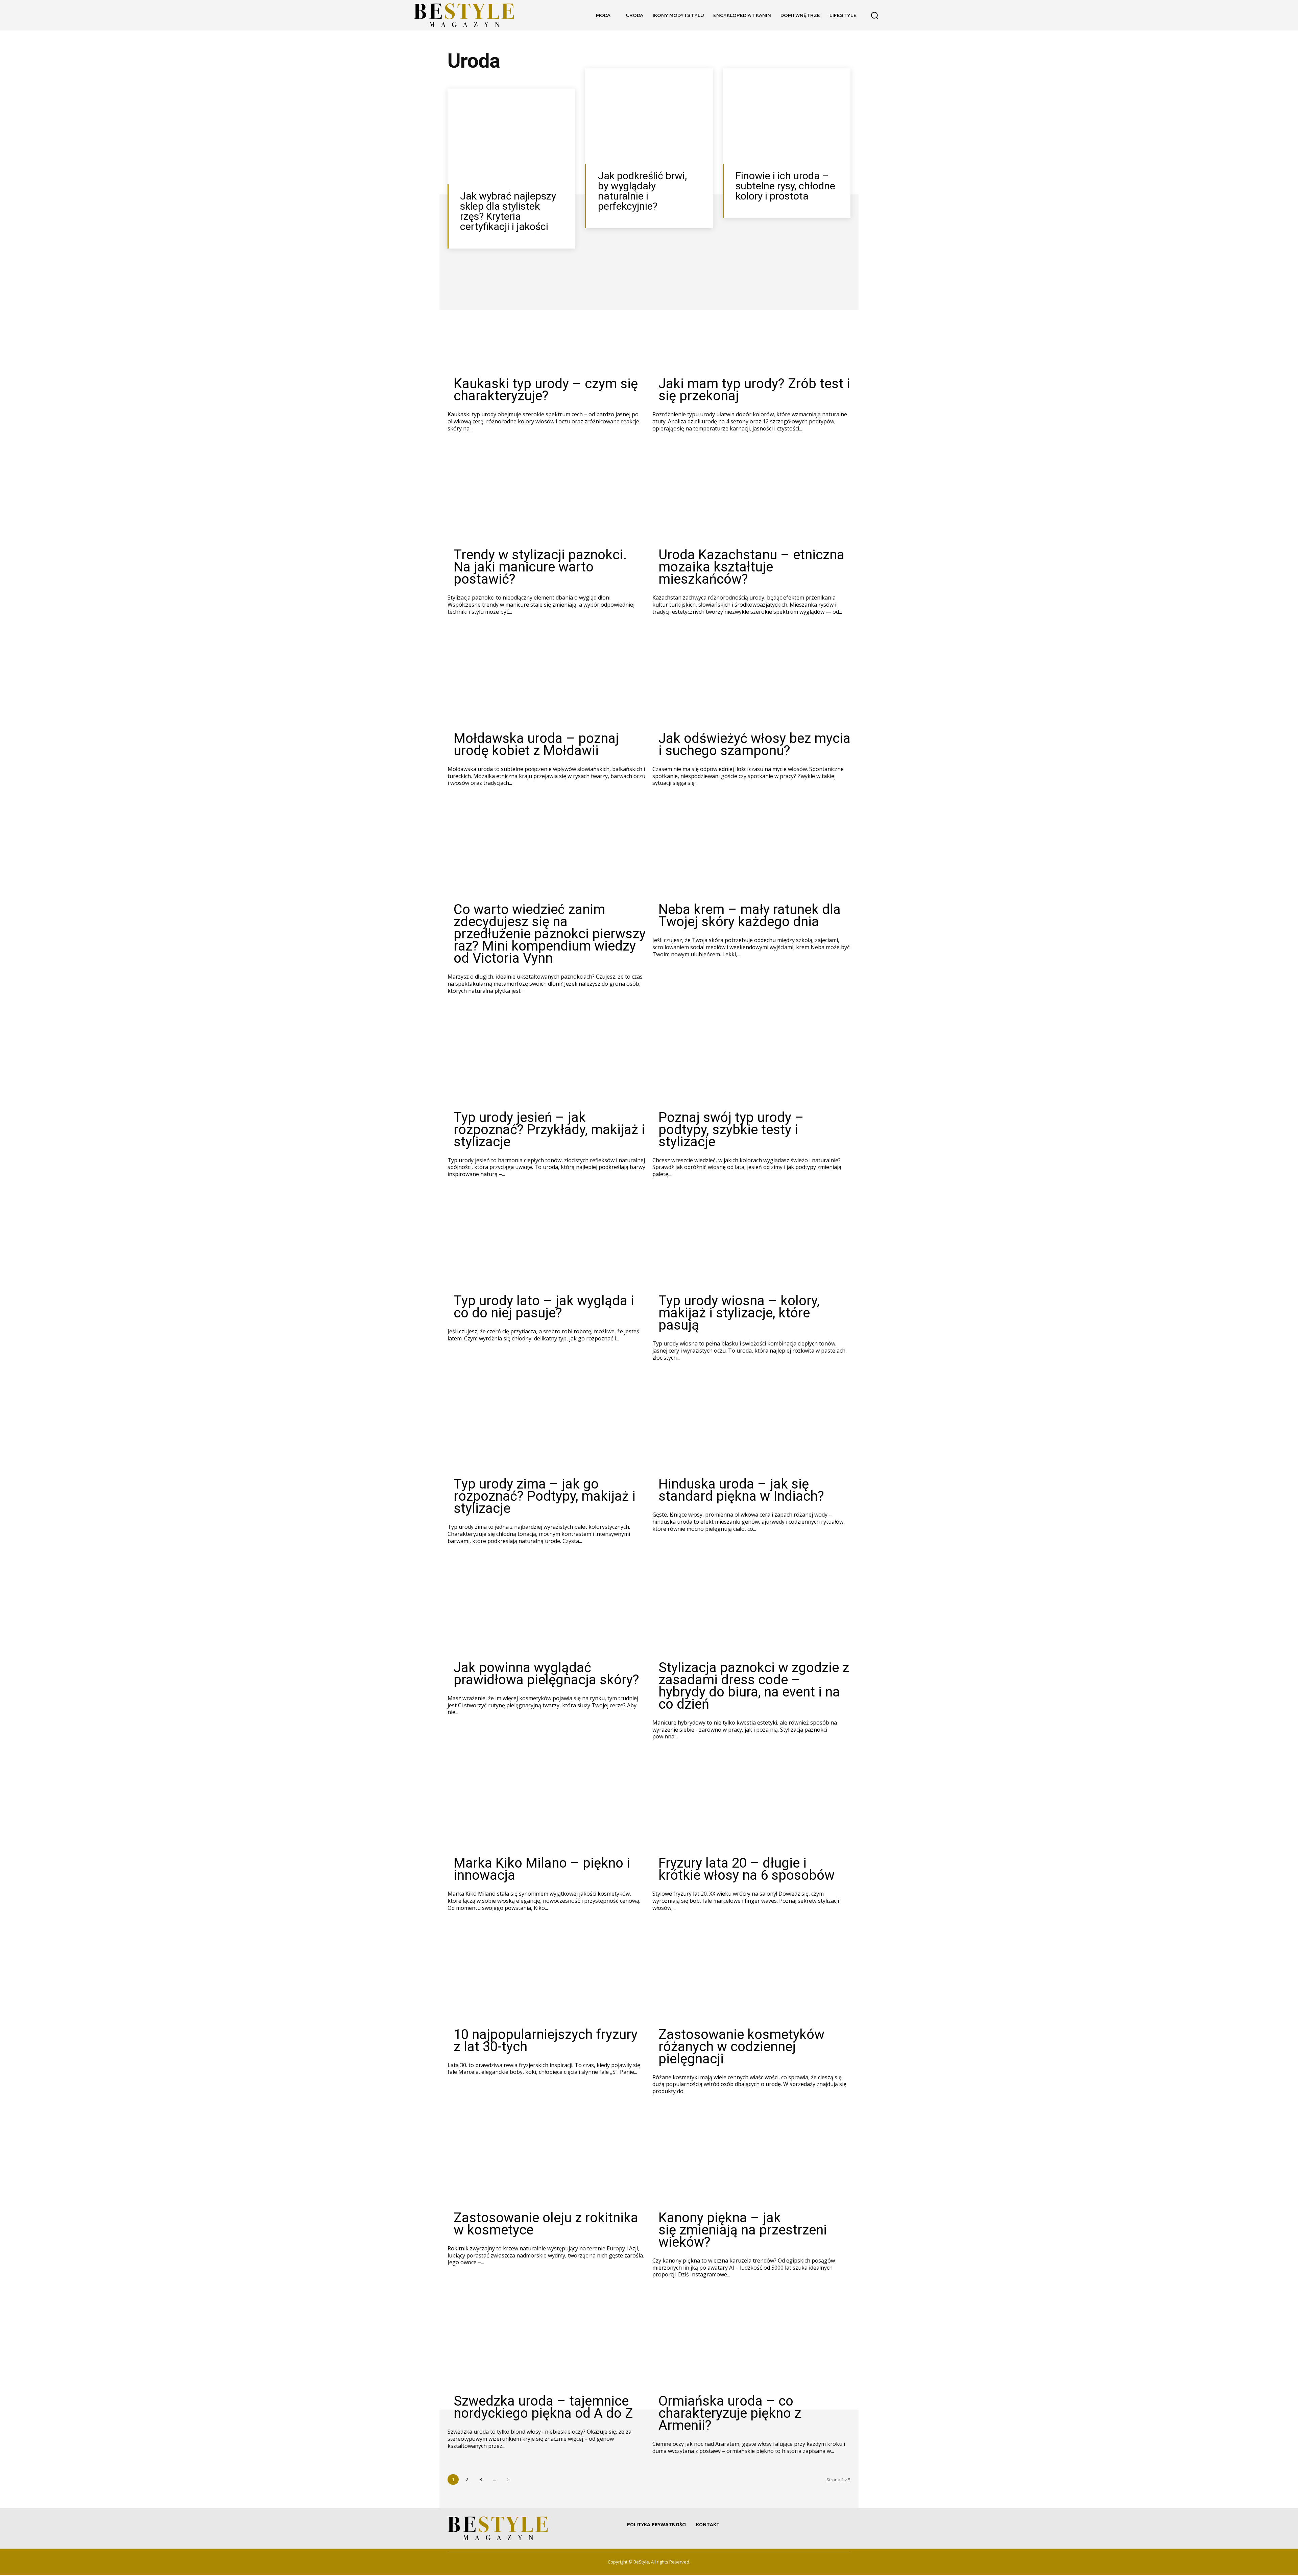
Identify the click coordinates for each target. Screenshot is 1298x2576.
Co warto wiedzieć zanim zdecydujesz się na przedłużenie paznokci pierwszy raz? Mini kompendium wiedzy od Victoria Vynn (550, 935)
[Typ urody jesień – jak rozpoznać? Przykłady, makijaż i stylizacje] (547, 1059)
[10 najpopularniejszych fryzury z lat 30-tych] (547, 1976)
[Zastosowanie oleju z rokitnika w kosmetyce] (547, 2159)
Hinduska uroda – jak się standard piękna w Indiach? (741, 1491)
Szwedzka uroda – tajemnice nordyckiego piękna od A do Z (543, 2408)
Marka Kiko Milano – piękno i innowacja (542, 1870)
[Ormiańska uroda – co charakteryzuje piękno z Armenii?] (751, 2342)
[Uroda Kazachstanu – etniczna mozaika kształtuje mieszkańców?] (751, 496)
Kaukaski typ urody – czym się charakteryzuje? (546, 391)
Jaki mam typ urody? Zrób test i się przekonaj (754, 391)
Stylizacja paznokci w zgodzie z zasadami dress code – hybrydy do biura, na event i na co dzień (754, 1687)
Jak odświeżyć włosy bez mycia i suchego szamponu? (754, 745)
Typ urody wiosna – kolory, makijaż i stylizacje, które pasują (739, 1314)
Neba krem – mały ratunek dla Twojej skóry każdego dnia (750, 917)
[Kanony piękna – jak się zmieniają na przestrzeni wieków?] (751, 2159)
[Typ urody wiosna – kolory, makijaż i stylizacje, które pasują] (751, 1242)
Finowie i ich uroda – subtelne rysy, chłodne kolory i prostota (785, 187)
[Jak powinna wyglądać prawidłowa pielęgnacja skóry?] (547, 1609)
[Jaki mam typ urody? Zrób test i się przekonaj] (751, 325)
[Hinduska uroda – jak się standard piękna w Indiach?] (751, 1425)
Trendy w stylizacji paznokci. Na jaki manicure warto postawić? (540, 568)
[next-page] (522, 2480)
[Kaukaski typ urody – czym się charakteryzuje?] (547, 325)
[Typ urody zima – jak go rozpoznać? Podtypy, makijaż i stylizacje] (547, 1425)
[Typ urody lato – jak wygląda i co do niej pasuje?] (547, 1242)
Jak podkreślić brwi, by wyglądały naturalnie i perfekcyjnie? (642, 192)
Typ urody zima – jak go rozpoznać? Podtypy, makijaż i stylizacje (545, 1497)
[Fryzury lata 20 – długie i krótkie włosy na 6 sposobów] (751, 1804)
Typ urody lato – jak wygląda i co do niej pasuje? (544, 1308)
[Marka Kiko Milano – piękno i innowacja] (547, 1804)
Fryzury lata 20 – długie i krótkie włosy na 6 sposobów (747, 1870)
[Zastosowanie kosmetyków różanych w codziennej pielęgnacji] (751, 1976)
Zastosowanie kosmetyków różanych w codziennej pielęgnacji (741, 2048)
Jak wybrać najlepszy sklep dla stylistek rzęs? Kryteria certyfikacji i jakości (508, 212)
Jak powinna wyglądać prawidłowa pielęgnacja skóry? (546, 1675)
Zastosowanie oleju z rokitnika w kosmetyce (546, 2225)
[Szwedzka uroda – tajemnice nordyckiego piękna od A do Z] (547, 2342)
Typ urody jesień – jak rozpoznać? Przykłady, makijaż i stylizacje (549, 1131)
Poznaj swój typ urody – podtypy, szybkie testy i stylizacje (731, 1131)
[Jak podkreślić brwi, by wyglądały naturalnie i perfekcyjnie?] (649, 117)
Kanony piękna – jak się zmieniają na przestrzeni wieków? (743, 2231)
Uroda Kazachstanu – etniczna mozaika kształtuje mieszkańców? (751, 568)
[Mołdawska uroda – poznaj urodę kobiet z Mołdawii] (547, 680)
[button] (874, 15)
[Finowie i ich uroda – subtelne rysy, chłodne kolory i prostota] (787, 117)
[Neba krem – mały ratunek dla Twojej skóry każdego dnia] (751, 851)
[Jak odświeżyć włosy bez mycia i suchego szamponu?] (751, 680)
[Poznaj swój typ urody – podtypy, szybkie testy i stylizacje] (751, 1059)
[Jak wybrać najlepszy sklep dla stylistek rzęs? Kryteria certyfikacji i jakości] (511, 137)
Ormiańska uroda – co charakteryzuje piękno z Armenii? (730, 2414)
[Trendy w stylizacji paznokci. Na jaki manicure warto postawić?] (547, 496)
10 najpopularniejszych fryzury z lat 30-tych (546, 2042)
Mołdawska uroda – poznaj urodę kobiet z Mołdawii (536, 745)
